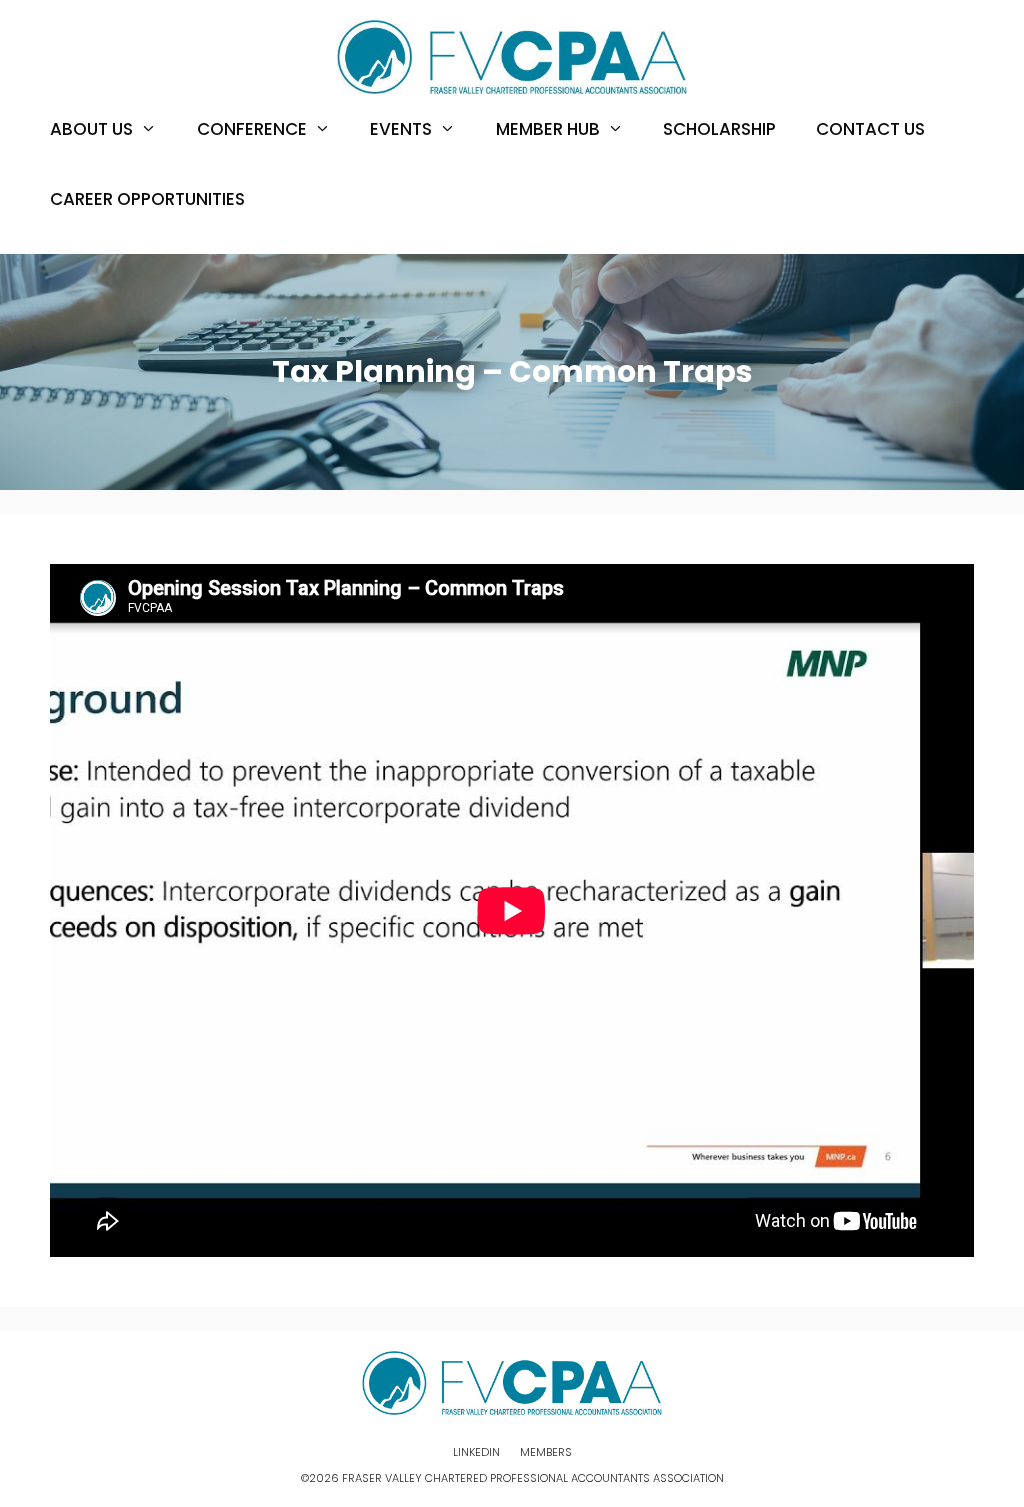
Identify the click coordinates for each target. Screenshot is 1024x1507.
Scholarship (719, 129)
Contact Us (870, 129)
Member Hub (548, 129)
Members (546, 1452)
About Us (91, 129)
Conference (252, 129)
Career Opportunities (147, 199)
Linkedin (476, 1452)
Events (401, 129)
